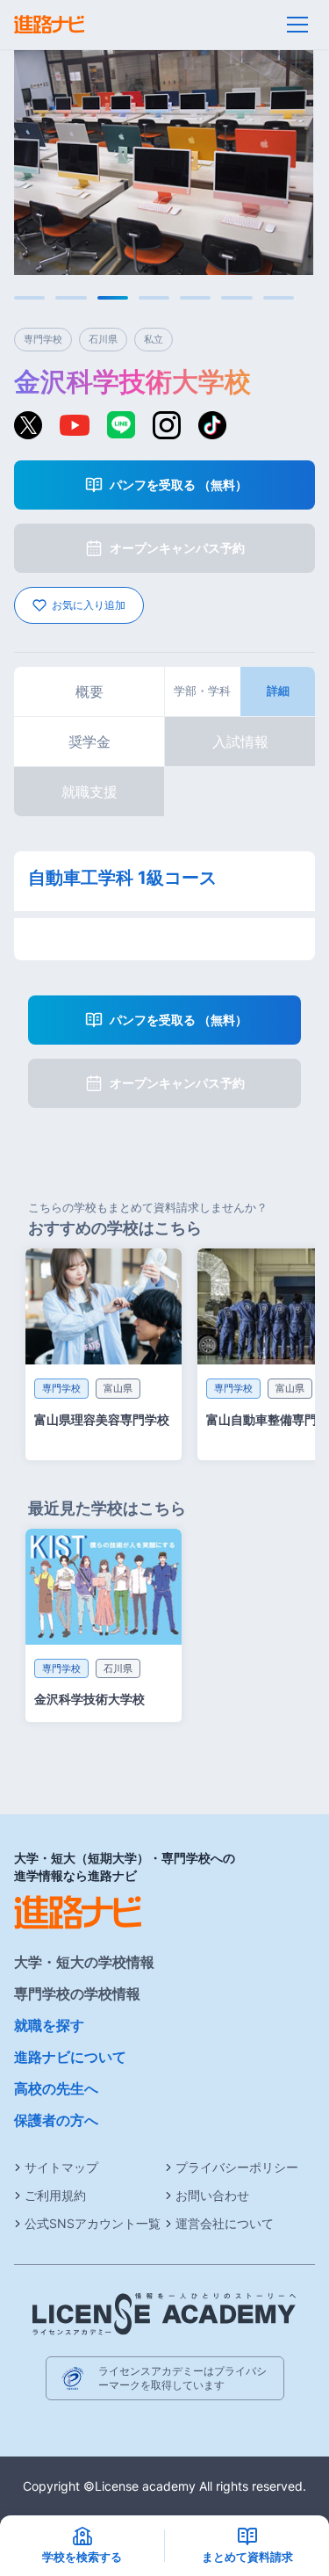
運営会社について (225, 2223)
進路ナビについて (70, 2057)
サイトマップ (61, 2167)
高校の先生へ (56, 2088)
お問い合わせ (212, 2195)
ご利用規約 (55, 2195)
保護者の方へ (56, 2120)
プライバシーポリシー (237, 2167)
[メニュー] (297, 25)
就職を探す (49, 2025)
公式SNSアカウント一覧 (93, 2223)
